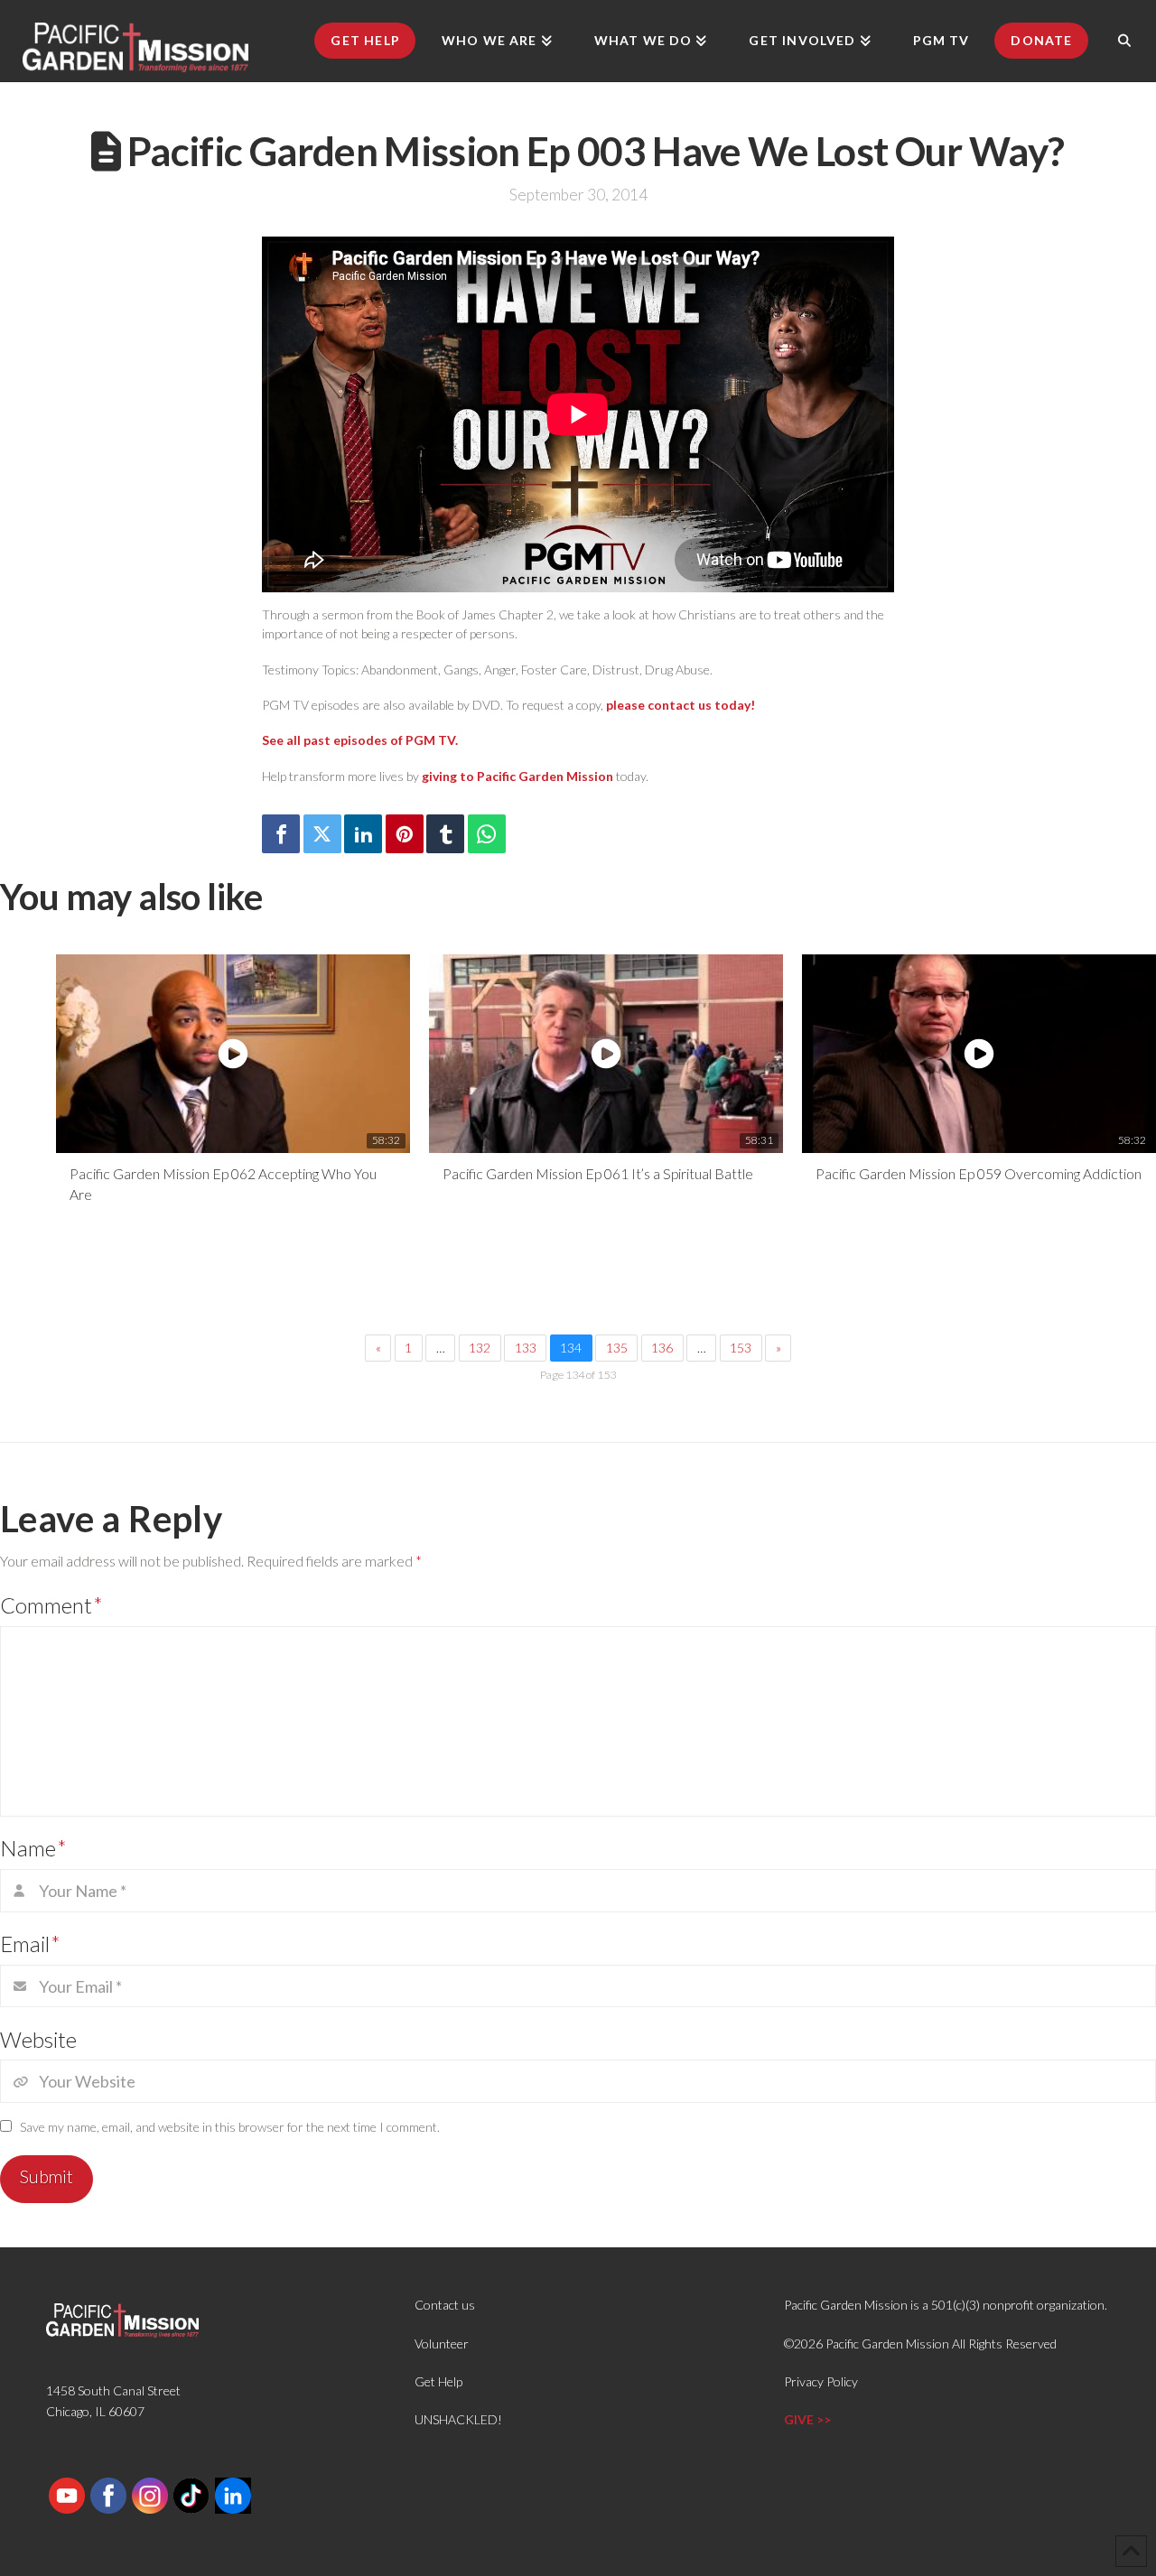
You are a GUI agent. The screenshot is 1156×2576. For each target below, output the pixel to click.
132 (480, 1348)
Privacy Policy (821, 2381)
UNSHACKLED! (458, 2419)
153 (741, 1348)
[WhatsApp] (487, 834)
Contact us (445, 2305)
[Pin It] (405, 834)
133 (526, 1348)
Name (33, 1848)
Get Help (438, 2381)
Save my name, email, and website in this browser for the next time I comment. (230, 2127)
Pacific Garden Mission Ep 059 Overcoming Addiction (979, 1173)
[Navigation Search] (1124, 41)
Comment (51, 1605)
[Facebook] (281, 834)
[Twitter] (322, 834)
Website (38, 2039)
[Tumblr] (445, 834)
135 (617, 1348)
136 (662, 1348)
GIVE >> (807, 2419)
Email (30, 1944)
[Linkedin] (363, 834)
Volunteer (442, 2344)
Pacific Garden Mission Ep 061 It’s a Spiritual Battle (598, 1173)
